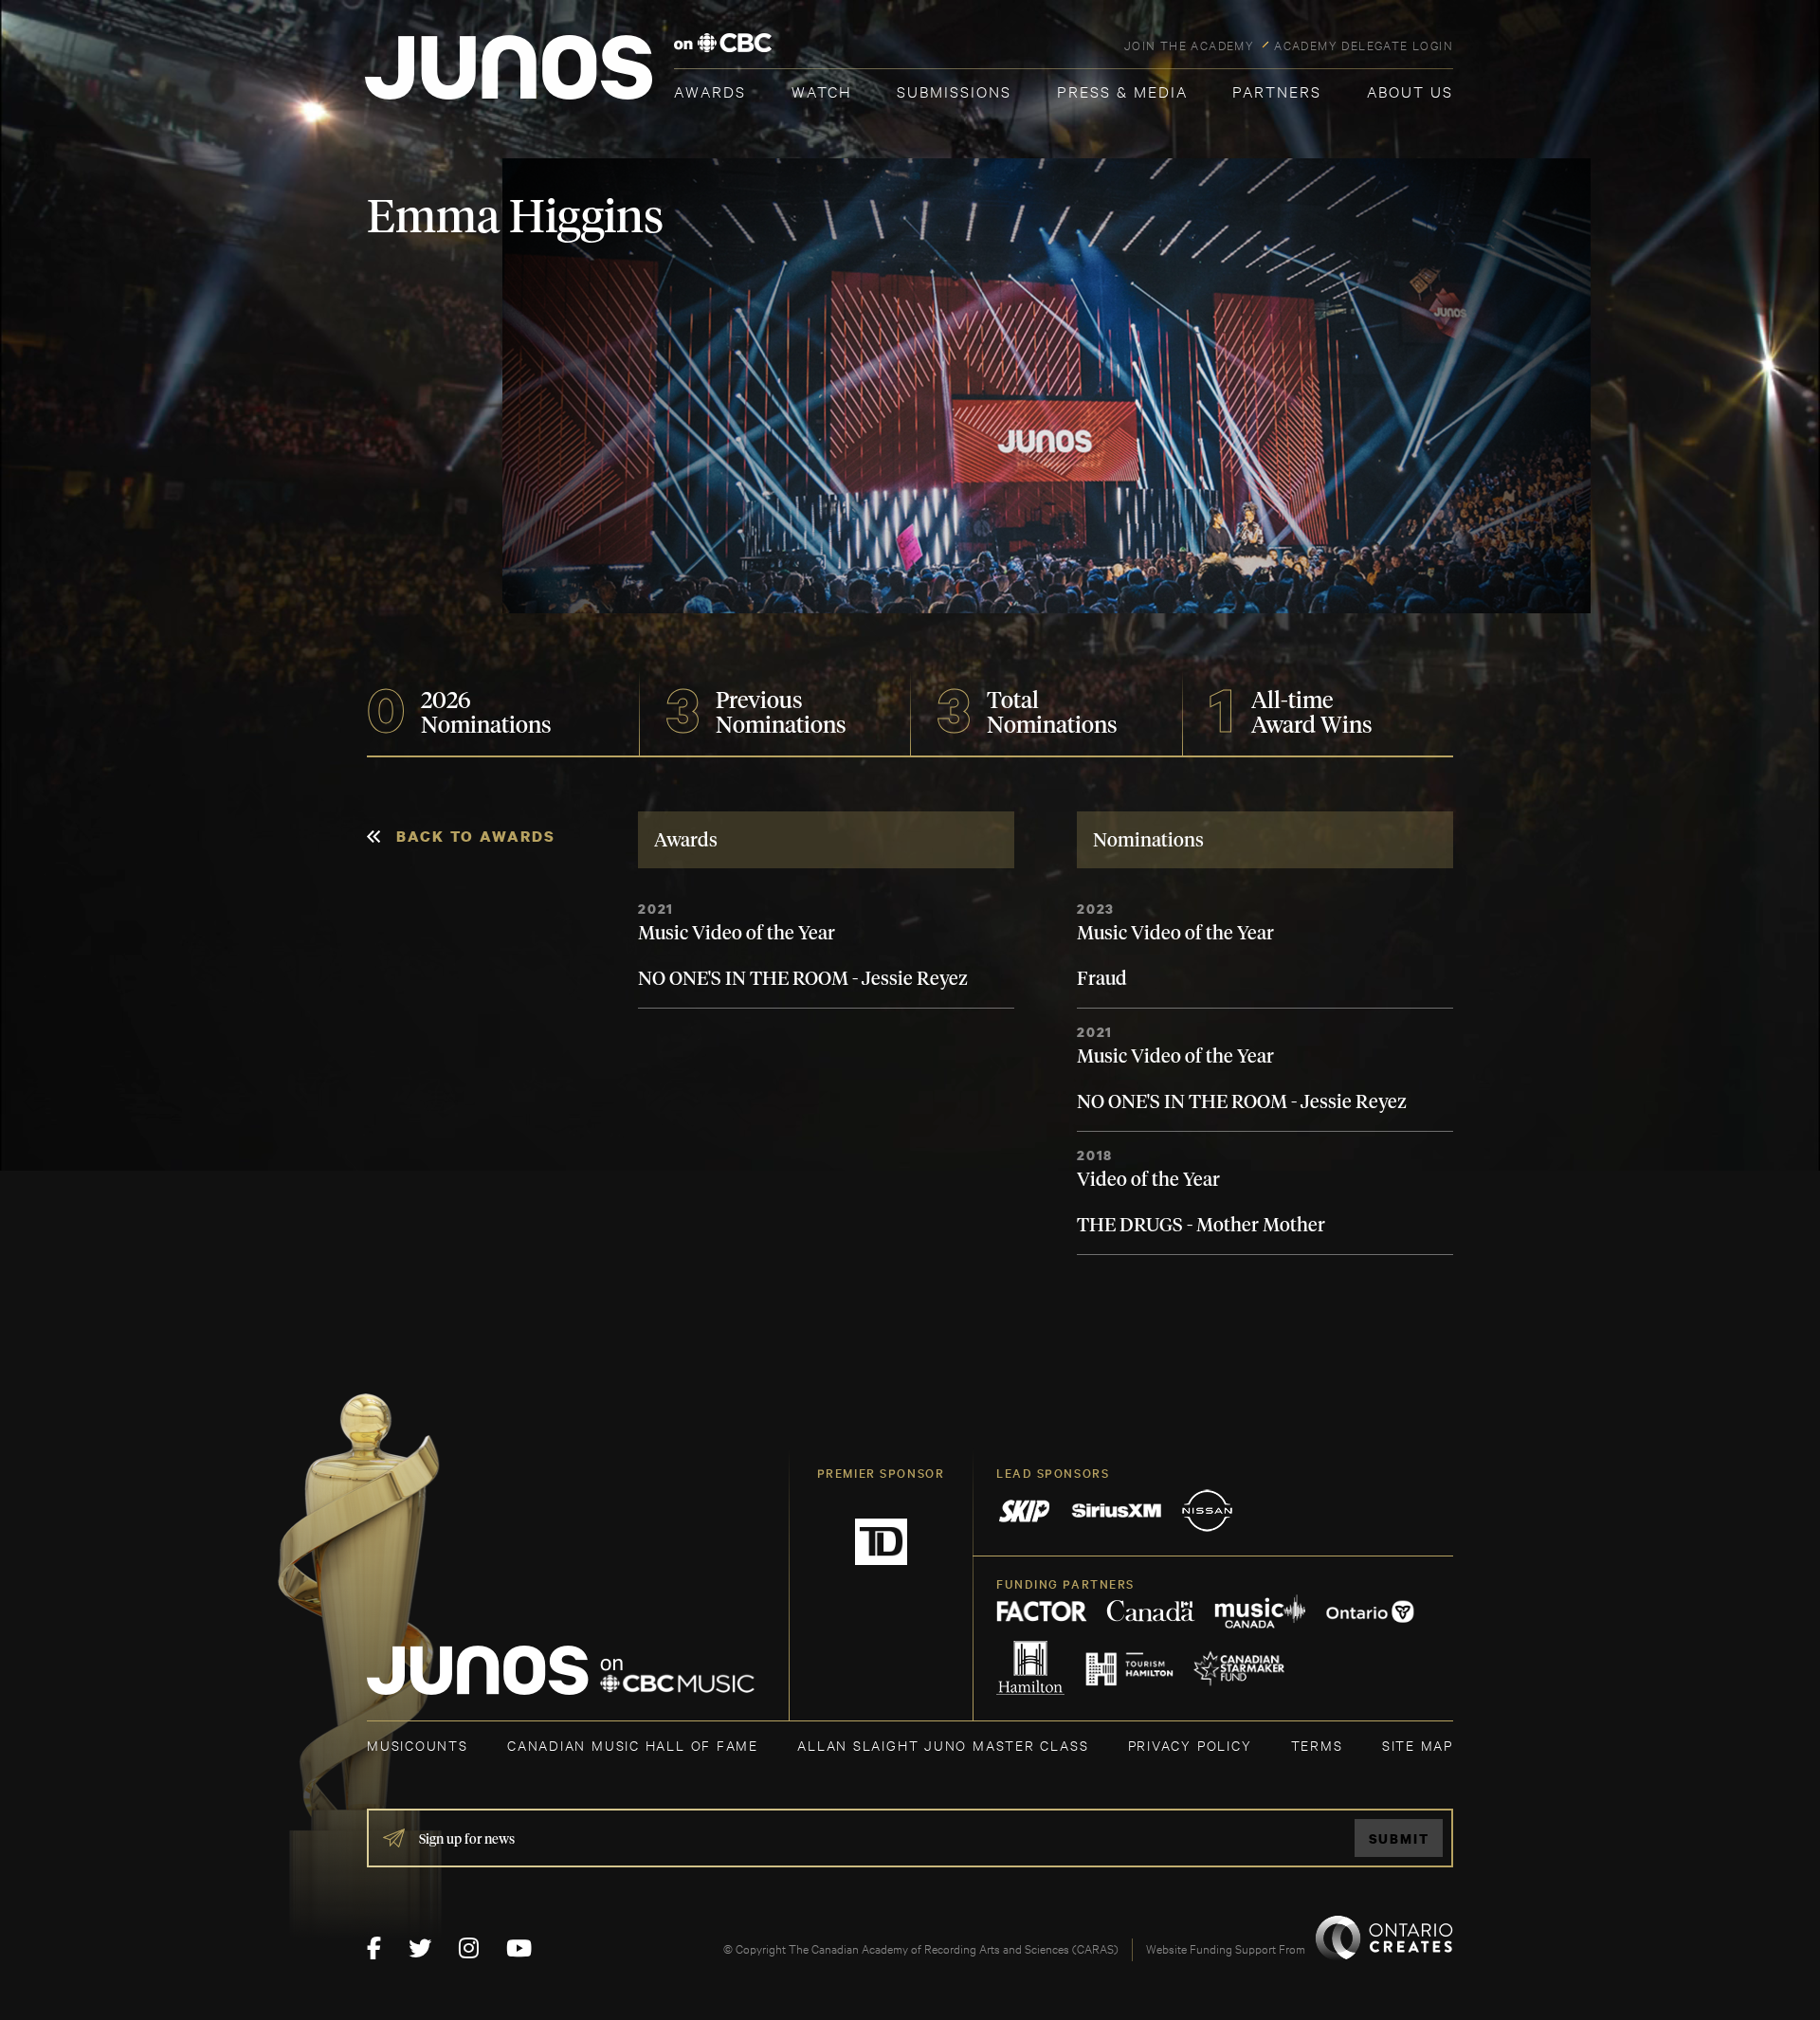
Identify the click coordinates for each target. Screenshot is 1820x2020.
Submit (1399, 1838)
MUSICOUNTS (418, 1745)
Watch (822, 91)
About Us (1410, 91)
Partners (1277, 91)
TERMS (1317, 1745)
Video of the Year (1148, 1180)
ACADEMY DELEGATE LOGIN (1364, 45)
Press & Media (1122, 91)
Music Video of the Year (737, 934)
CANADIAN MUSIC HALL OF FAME (633, 1745)
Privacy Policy (1190, 1745)
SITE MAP (1418, 1745)
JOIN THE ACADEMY (1189, 45)
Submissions (954, 91)
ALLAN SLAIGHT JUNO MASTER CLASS (943, 1745)
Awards (710, 91)
